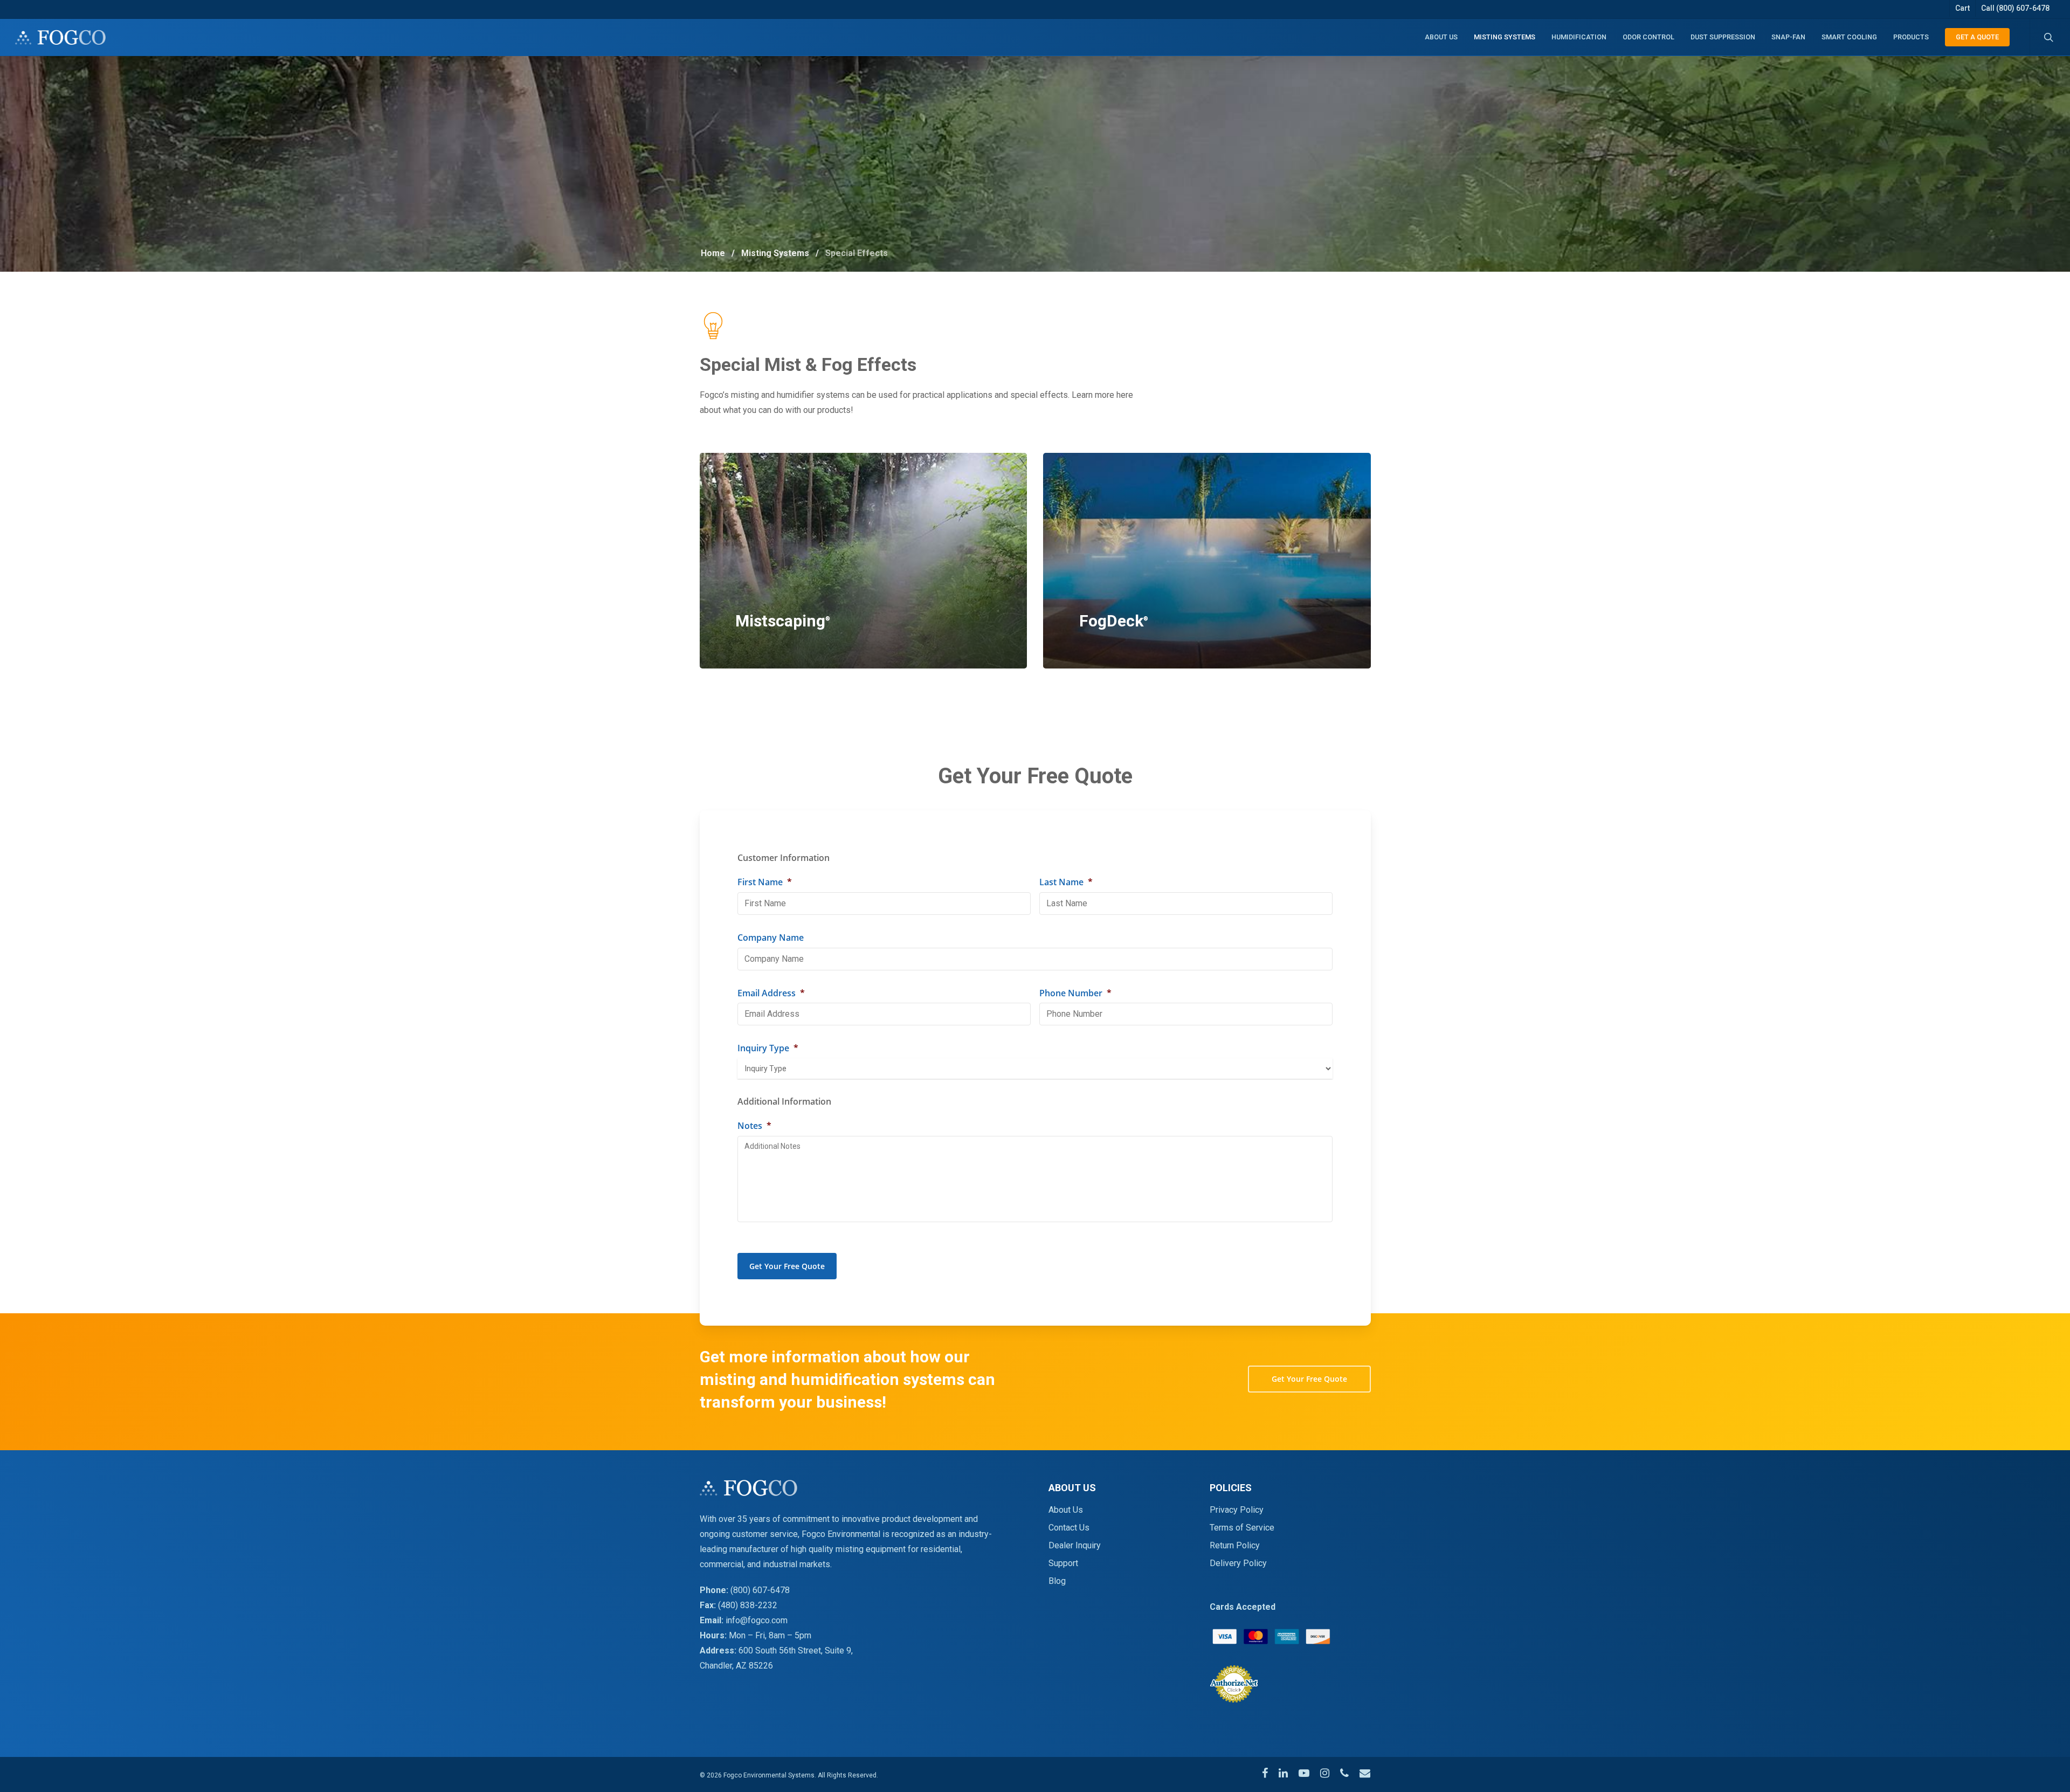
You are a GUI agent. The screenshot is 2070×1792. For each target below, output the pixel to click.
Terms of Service (1242, 1528)
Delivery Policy (1238, 1563)
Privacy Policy (1237, 1510)
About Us (1066, 1510)
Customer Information (784, 858)
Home (713, 253)
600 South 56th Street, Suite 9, (796, 1650)
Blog (1057, 1581)
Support (1063, 1563)
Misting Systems (775, 253)
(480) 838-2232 (748, 1605)
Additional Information (784, 1102)
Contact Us (1069, 1528)
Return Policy (1235, 1545)
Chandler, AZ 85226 (736, 1666)
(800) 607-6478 (760, 1590)
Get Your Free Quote (787, 1266)
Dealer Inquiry (1075, 1545)
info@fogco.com (757, 1620)
